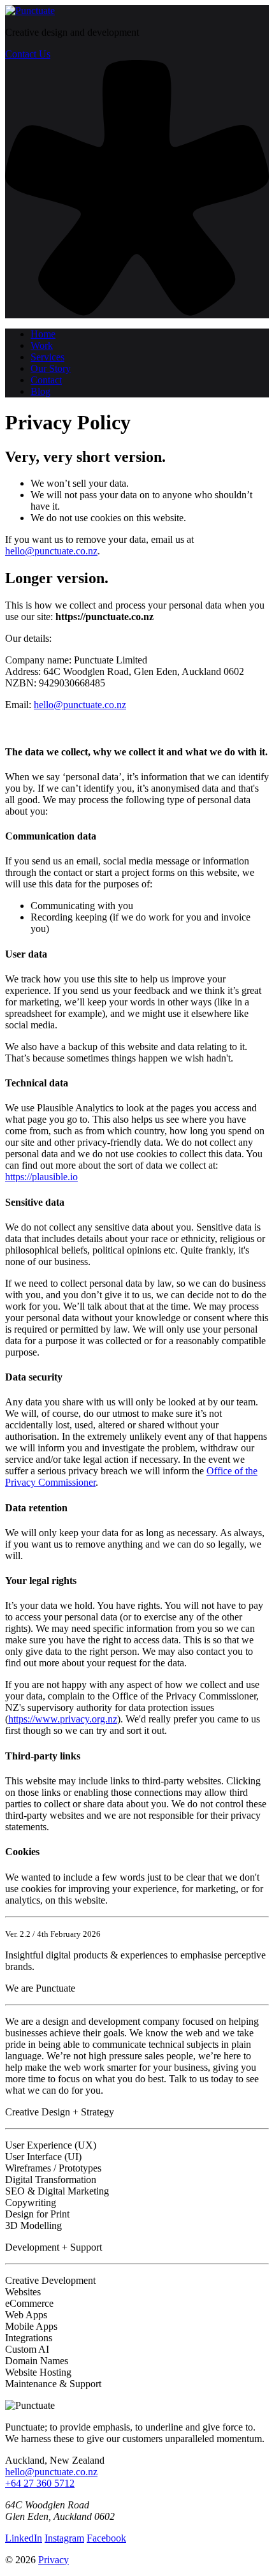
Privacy (54, 2560)
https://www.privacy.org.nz (63, 1719)
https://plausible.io (41, 1177)
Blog (40, 391)
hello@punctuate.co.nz (51, 551)
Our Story (51, 368)
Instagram (64, 2538)
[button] (137, 312)
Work (42, 345)
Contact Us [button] (28, 54)
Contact (46, 380)
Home (43, 334)
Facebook (106, 2538)
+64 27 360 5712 (40, 2483)
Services (47, 357)
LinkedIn (24, 2538)
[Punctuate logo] (30, 11)
